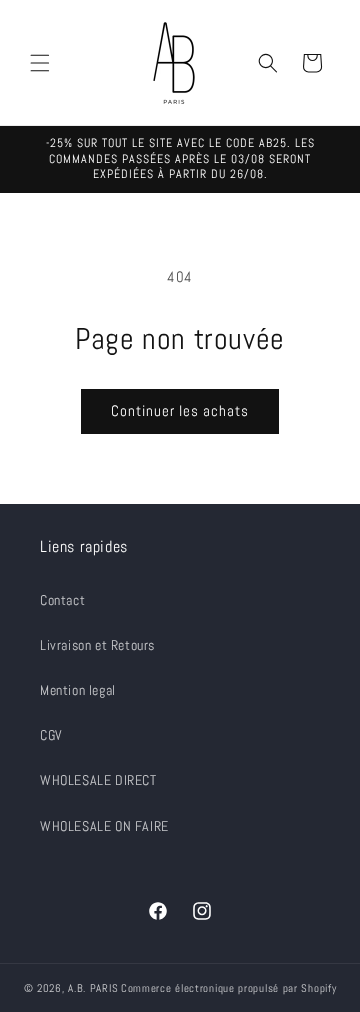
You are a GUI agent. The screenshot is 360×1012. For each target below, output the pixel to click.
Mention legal (78, 690)
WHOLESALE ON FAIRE (104, 826)
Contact (62, 600)
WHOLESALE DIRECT (98, 780)
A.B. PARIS (93, 988)
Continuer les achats (180, 410)
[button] (40, 63)
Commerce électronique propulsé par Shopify (228, 988)
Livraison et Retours (97, 645)
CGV (51, 735)
